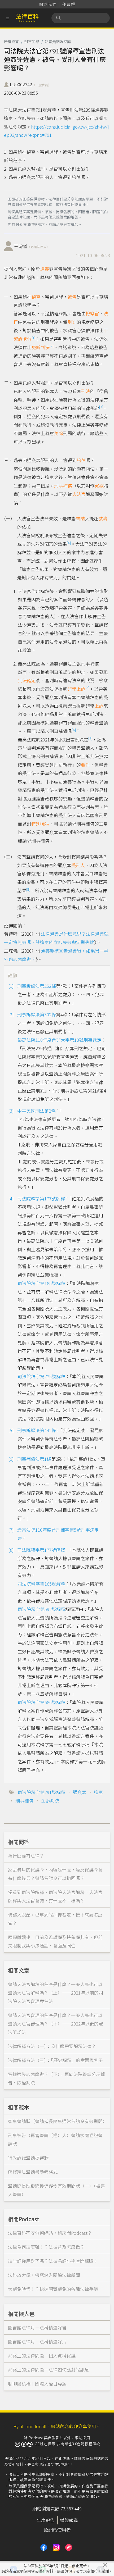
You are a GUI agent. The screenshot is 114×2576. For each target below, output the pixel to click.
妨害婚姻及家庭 (58, 42)
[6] (74, 730)
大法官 (79, 494)
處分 (27, 339)
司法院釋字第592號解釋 (41, 1609)
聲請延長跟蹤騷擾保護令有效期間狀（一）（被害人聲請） (56, 2190)
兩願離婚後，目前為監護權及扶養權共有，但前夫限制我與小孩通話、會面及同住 (55, 1941)
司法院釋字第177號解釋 (41, 1198)
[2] (52, 346)
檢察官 (92, 313)
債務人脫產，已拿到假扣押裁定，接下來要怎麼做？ (55, 1919)
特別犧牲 (40, 824)
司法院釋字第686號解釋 (41, 1702)
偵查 (36, 297)
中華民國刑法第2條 (36, 1111)
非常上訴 (76, 689)
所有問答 (11, 42)
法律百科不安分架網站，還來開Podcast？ (50, 2233)
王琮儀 (32, 246)
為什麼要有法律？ (26, 1856)
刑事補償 (63, 486)
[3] (101, 407)
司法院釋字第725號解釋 (41, 1376)
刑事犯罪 (32, 42)
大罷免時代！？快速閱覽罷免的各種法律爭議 (53, 2289)
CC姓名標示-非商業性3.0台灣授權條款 (67, 2444)
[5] (87, 688)
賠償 (81, 460)
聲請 (80, 518)
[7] (90, 738)
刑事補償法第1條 (34, 1459)
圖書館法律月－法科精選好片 (37, 2341)
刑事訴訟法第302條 (37, 1014)
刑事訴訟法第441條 (37, 1430)
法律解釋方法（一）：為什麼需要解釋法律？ (52, 2046)
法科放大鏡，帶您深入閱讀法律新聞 (44, 2275)
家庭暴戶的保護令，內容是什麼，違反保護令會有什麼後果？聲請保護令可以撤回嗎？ (55, 1874)
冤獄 (99, 486)
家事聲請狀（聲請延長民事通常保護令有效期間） (58, 2121)
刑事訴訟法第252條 (37, 986)
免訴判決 (41, 347)
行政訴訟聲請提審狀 (28, 2158)
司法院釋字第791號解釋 (41, 1792)
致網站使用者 (57, 2530)
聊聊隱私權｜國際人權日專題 (37, 2384)
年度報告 (46, 2520)
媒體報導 (69, 2520)
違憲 (99, 1792)
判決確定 (27, 680)
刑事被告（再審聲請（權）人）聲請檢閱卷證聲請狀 (55, 2139)
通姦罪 (80, 1792)
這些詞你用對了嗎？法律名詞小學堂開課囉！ (53, 2261)
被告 (72, 297)
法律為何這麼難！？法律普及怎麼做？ (46, 2247)
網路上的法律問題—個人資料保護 (42, 2356)
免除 (59, 433)
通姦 (45, 269)
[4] (69, 543)
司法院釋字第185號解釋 (41, 1283)
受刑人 (78, 865)
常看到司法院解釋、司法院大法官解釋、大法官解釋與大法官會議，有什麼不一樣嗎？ (55, 1896)
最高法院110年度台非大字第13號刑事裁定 (60, 1040)
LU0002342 (30, 84)
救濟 (103, 518)
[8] (28, 889)
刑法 (86, 391)
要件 (85, 765)
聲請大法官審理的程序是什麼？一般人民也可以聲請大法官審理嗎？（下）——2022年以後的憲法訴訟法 (56, 2024)
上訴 (99, 706)
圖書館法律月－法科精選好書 (37, 2327)
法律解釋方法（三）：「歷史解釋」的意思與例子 (55, 2060)
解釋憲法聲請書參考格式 (33, 2172)
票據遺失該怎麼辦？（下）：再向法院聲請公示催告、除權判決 (56, 2078)
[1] (34, 338)
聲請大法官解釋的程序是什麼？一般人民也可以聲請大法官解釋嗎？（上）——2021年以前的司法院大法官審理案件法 (56, 1993)
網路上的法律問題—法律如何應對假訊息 (49, 2370)
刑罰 (72, 322)
